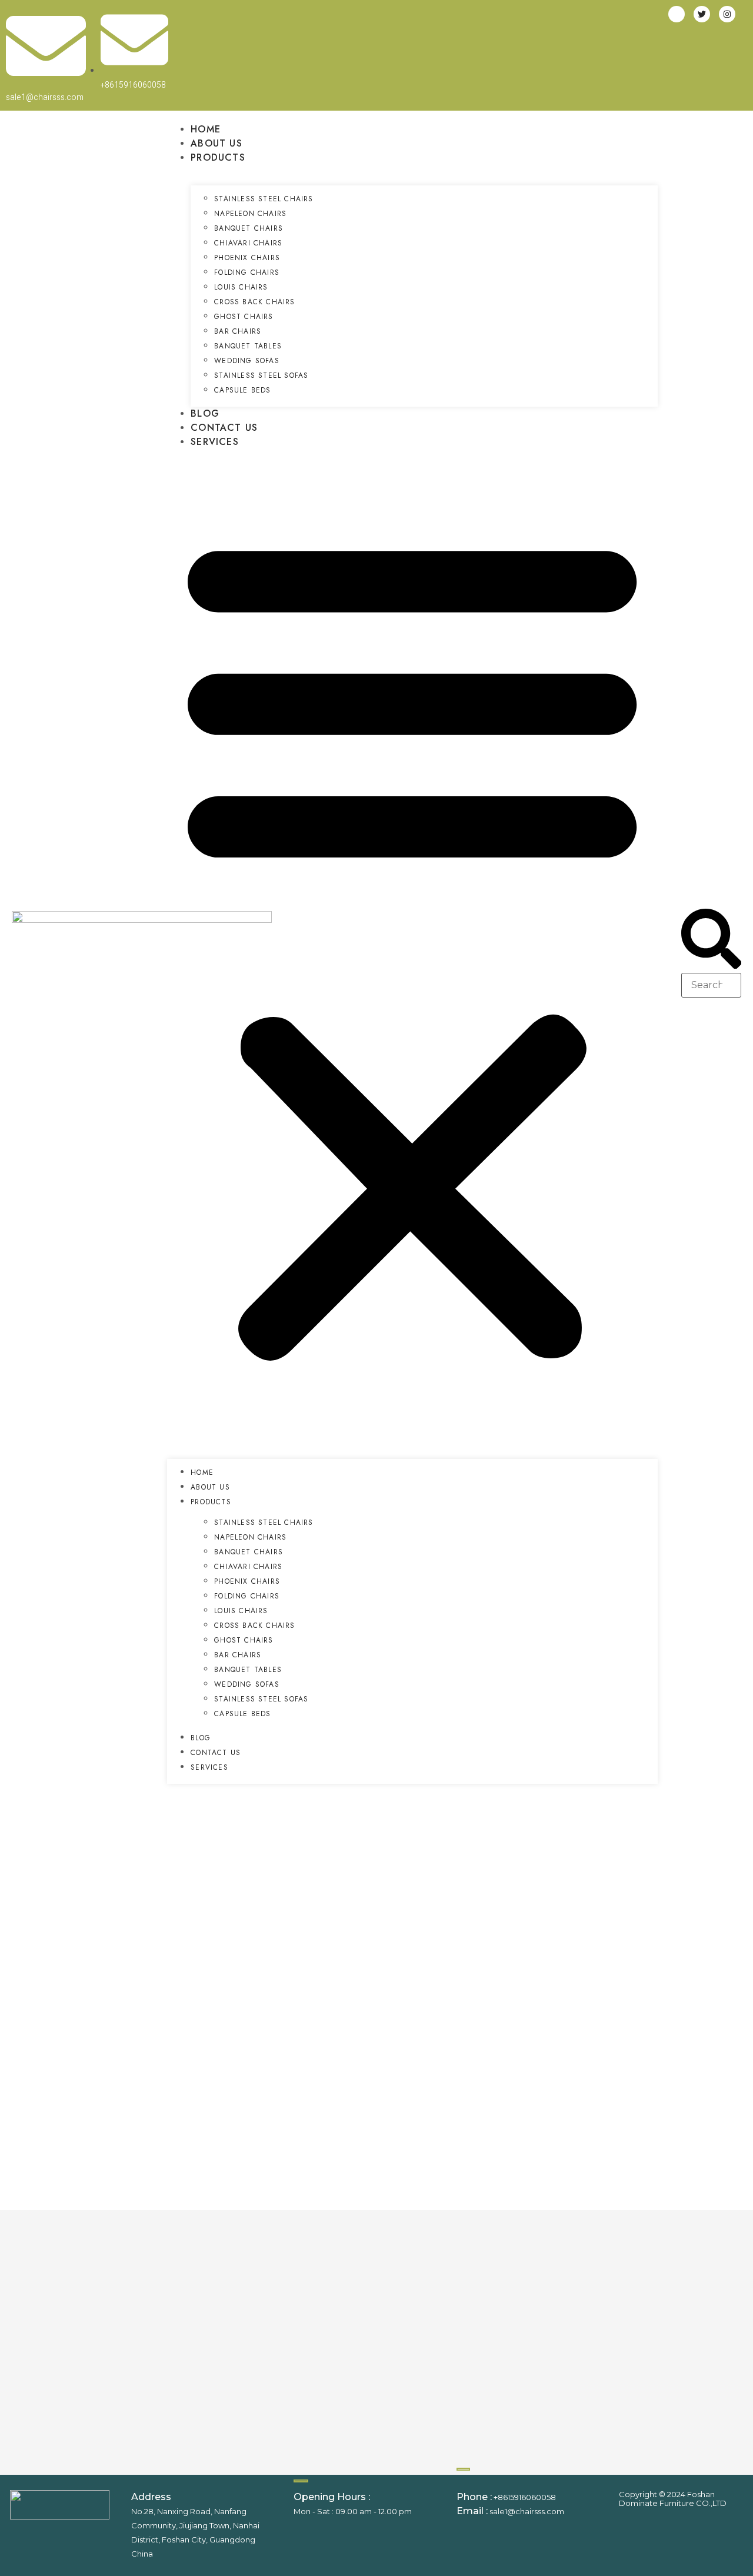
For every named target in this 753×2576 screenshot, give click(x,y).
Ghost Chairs (244, 317)
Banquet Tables (248, 346)
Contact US (224, 428)
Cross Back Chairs (254, 302)
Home (206, 129)
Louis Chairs (241, 287)
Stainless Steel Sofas (261, 375)
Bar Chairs (238, 331)
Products (218, 157)
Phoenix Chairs (247, 258)
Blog (205, 413)
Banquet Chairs (249, 228)
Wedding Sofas (247, 361)
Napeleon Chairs (250, 214)
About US (216, 143)
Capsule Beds (242, 390)
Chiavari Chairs (248, 243)
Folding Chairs (247, 272)
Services (215, 442)
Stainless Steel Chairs (264, 199)
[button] (412, 944)
